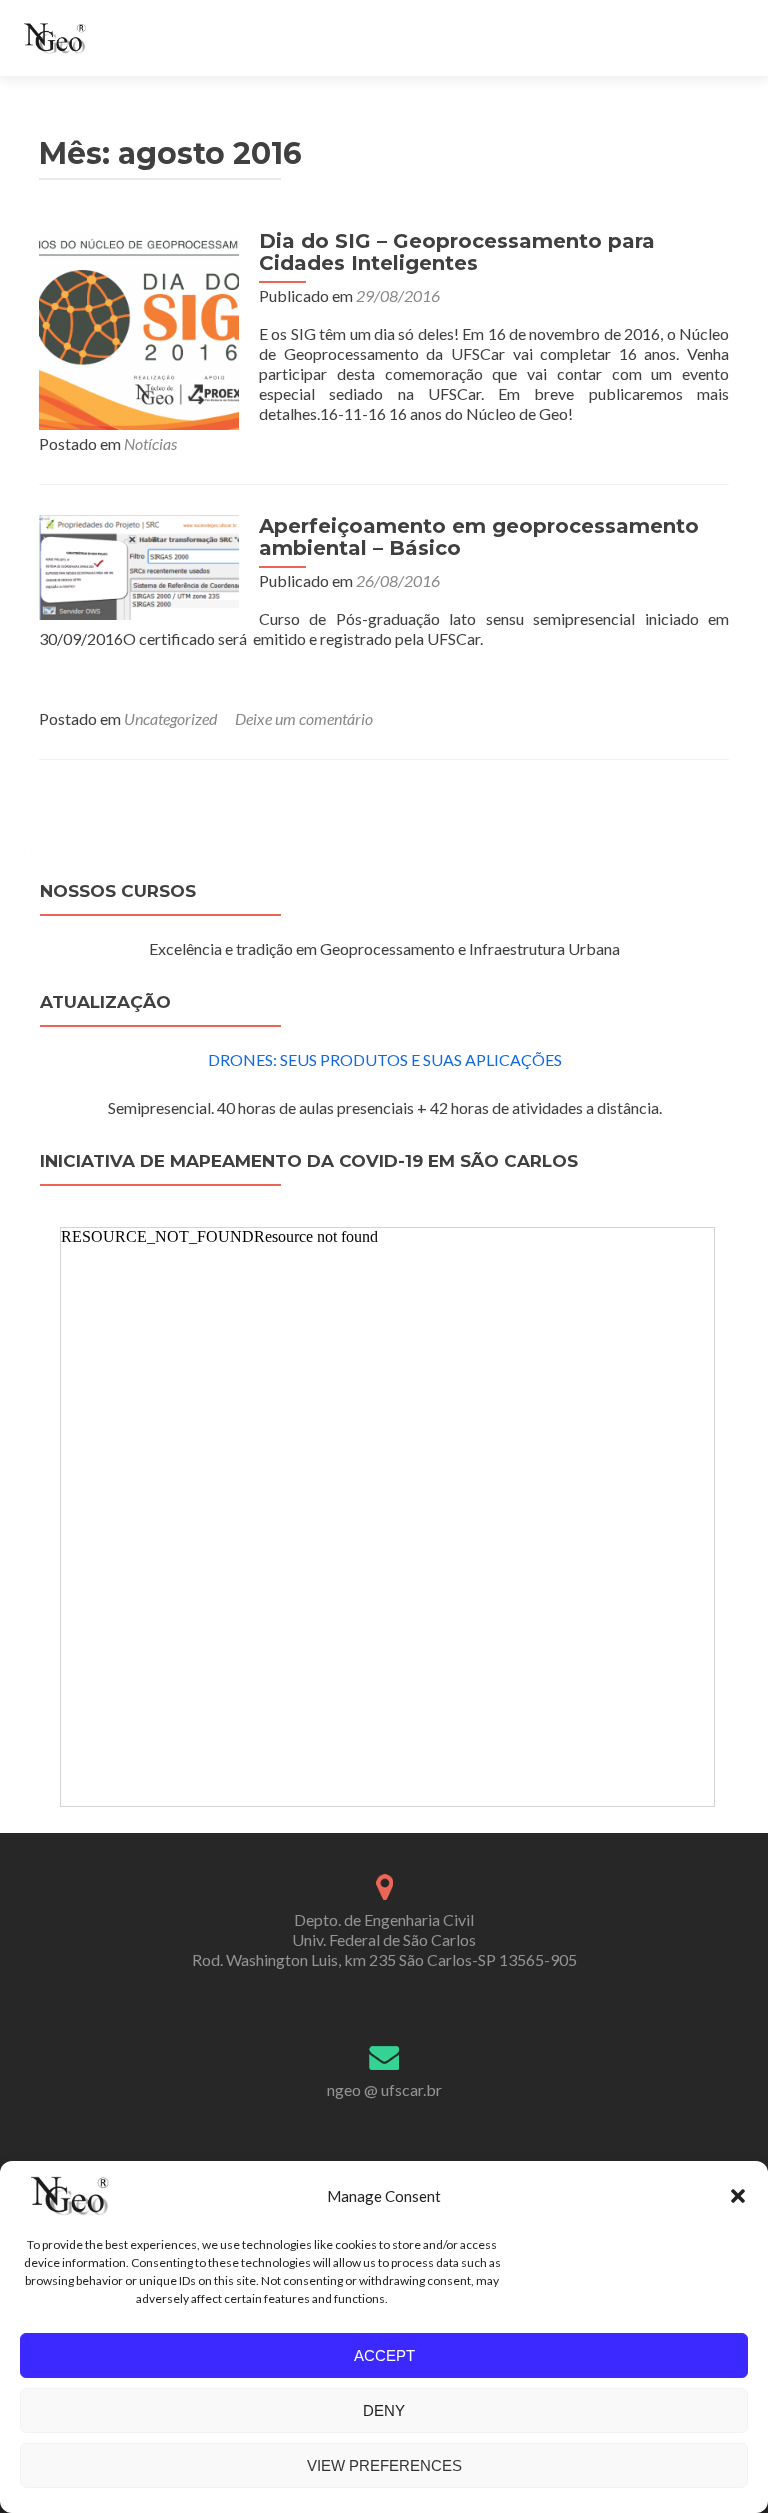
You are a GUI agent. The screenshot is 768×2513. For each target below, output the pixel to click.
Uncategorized (170, 718)
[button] (738, 2196)
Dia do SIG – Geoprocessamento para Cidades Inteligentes (457, 252)
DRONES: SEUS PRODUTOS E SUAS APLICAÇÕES (385, 1059)
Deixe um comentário (304, 718)
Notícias (150, 443)
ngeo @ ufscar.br (384, 2089)
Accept (384, 2355)
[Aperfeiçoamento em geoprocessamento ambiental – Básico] (139, 565)
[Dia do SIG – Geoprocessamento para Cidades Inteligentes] (139, 327)
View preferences (384, 2465)
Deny (384, 2410)
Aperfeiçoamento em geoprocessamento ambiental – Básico (479, 537)
